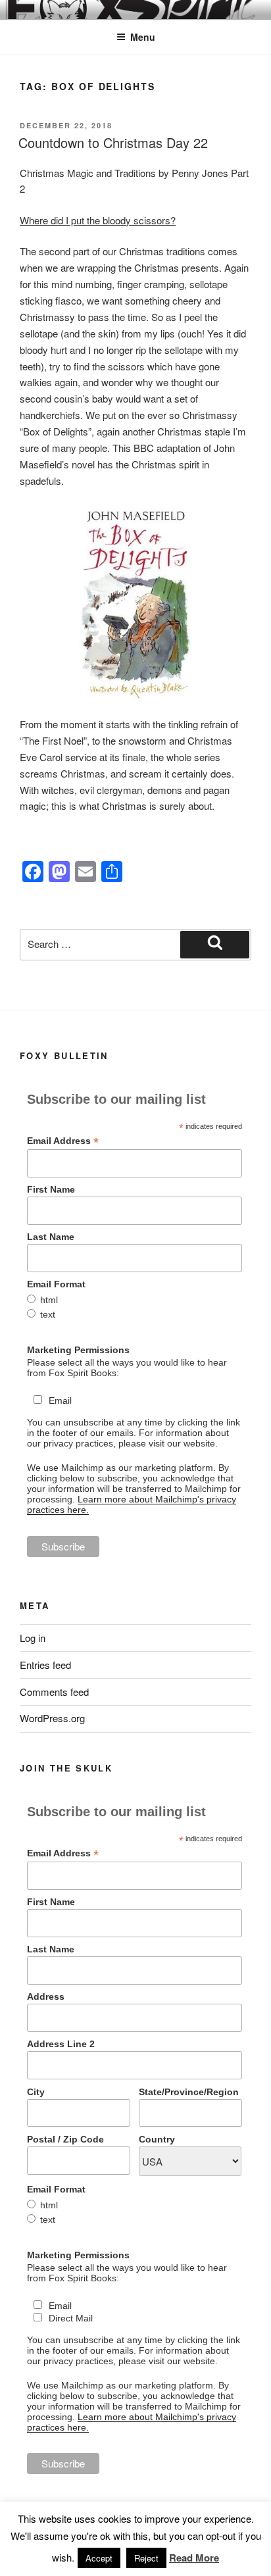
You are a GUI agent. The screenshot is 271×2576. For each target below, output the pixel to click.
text (48, 1314)
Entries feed (45, 1665)
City (36, 2092)
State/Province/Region (189, 2092)
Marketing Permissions (78, 1350)
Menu (143, 37)
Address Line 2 (61, 2044)
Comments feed (54, 1692)
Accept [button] (99, 2558)
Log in (33, 1638)
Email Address (63, 1141)
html (49, 1300)
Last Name (51, 1237)
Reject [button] (146, 2558)
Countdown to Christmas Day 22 (113, 142)
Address (46, 1996)
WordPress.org (52, 1718)
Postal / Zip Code (65, 2139)
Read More (194, 2558)
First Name (51, 1189)
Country (157, 2139)
